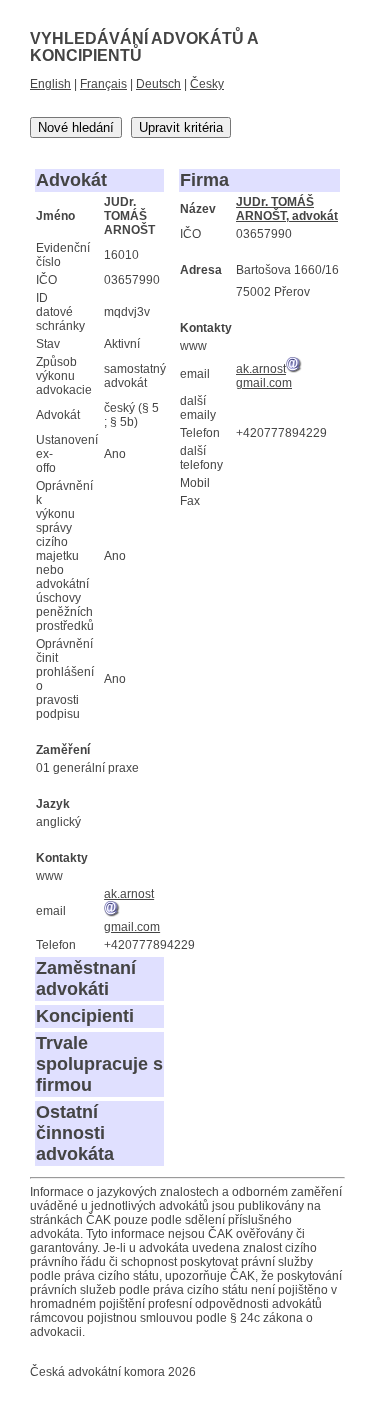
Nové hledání (76, 127)
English (50, 84)
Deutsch (158, 84)
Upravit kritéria (181, 127)
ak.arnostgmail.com (264, 376)
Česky (207, 84)
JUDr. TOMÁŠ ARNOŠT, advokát (287, 209)
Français (103, 84)
